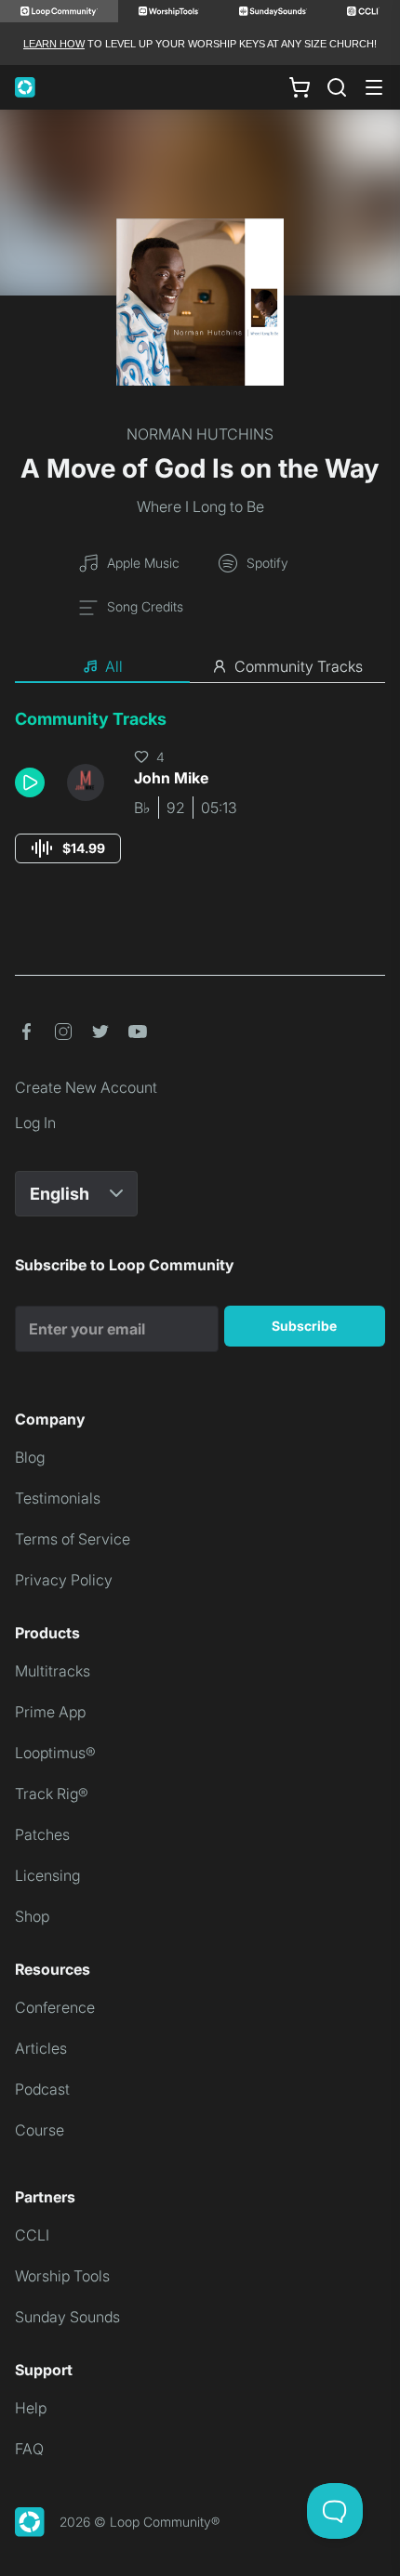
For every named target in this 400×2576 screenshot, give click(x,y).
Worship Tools (62, 2276)
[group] (68, 848)
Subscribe (304, 1326)
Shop (32, 1916)
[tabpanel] (200, 803)
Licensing (47, 1875)
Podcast (42, 2089)
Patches (42, 1834)
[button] (33, 782)
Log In (35, 1123)
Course (40, 2130)
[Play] (30, 782)
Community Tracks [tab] (299, 666)
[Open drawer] (374, 87)
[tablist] (200, 667)
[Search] (337, 87)
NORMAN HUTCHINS (200, 434)
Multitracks (53, 1671)
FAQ (29, 2449)
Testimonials (58, 1498)
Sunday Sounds (67, 2317)
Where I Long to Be (200, 506)
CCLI (32, 2235)
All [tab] (114, 666)
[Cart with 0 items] (300, 87)
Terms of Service (73, 1539)
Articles (41, 2048)
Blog (30, 1457)
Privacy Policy (64, 1580)
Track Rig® (52, 1794)
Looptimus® (55, 1753)
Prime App (50, 1712)
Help (31, 2408)
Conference (55, 2007)
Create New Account (86, 1087)
